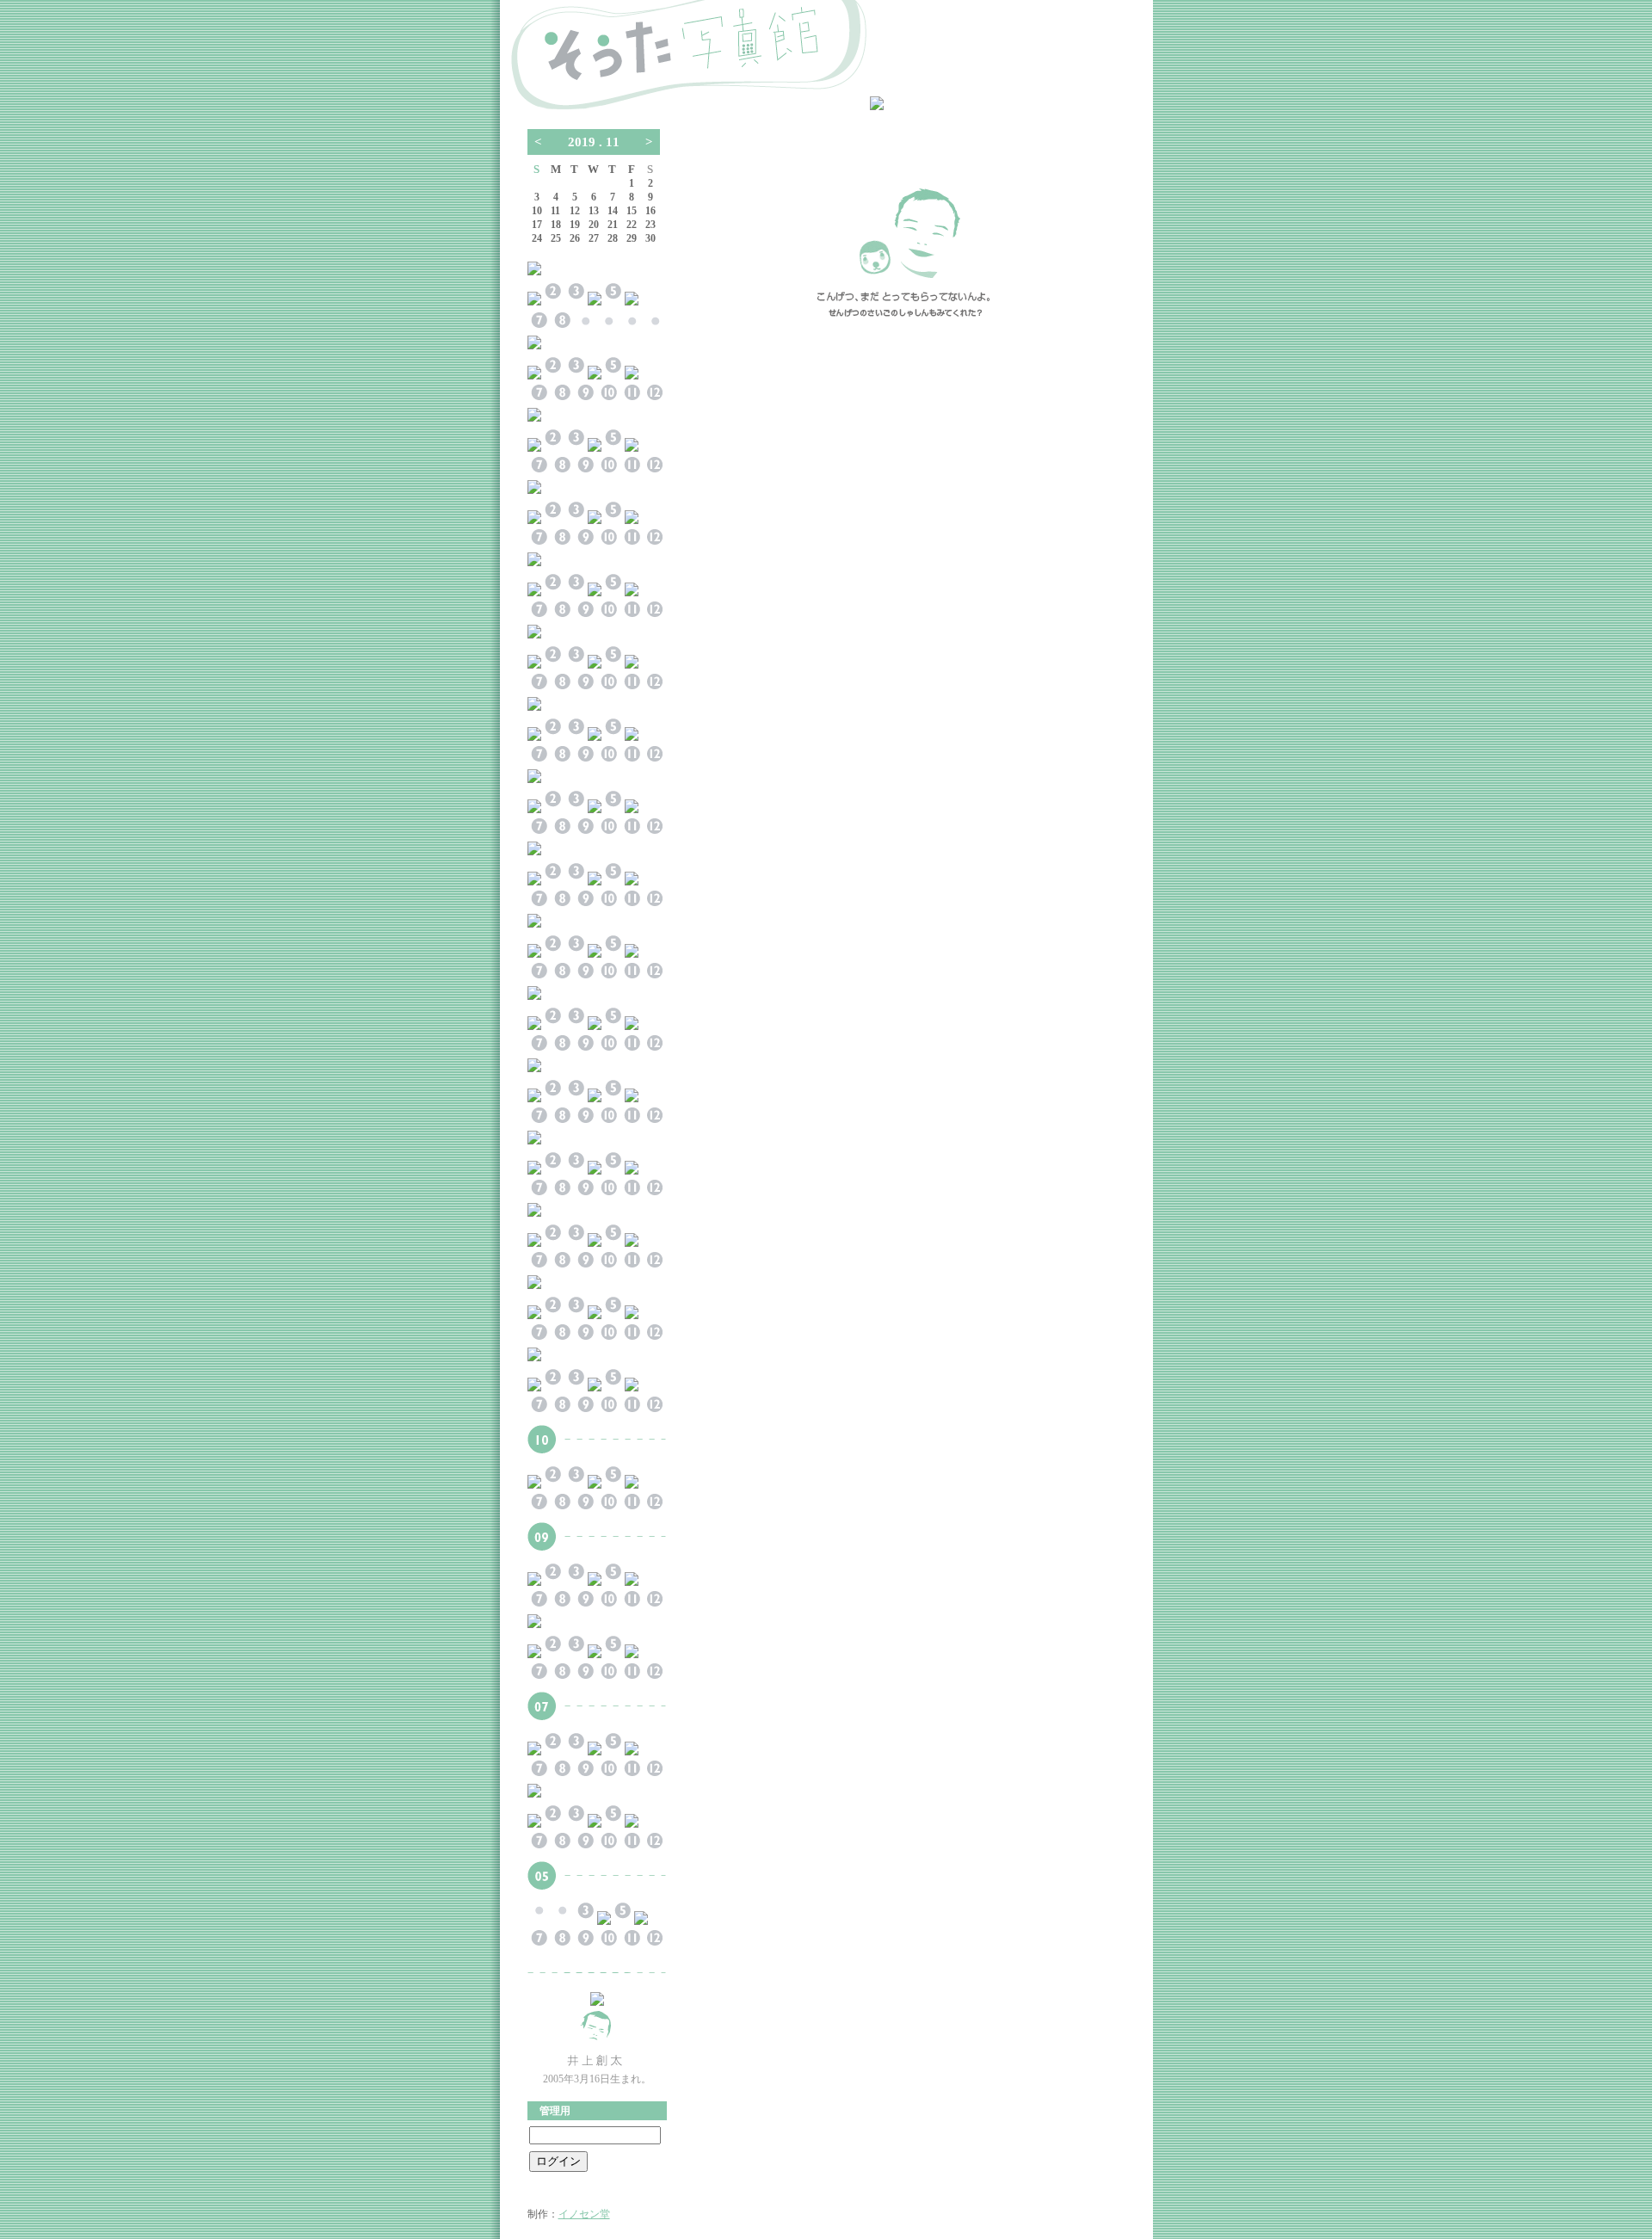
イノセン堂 (584, 2214)
